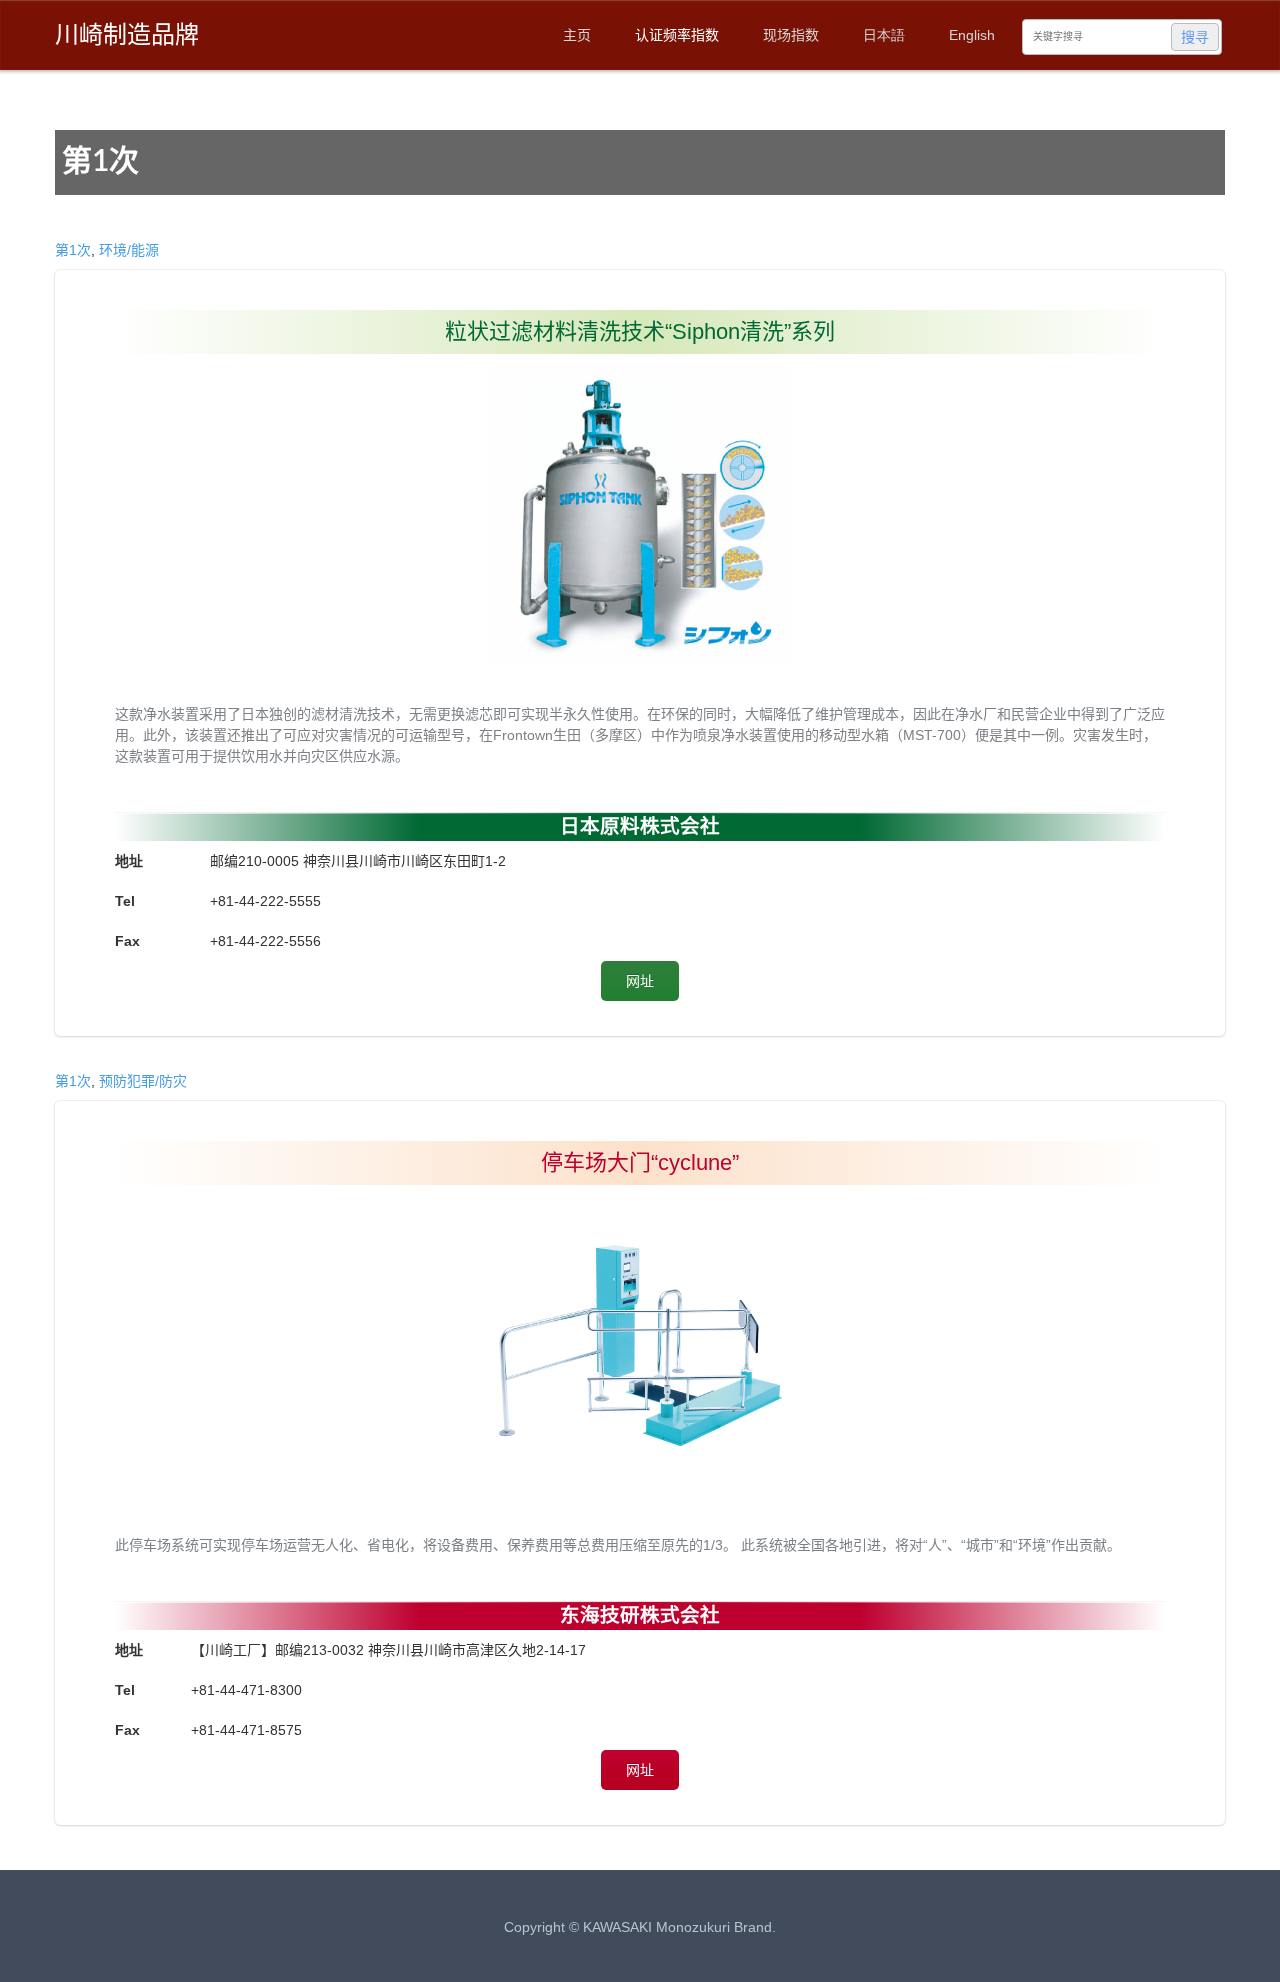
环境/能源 (129, 250)
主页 (577, 35)
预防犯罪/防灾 (143, 1081)
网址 (640, 981)
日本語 (884, 35)
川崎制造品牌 (127, 34)
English (972, 35)
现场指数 (791, 35)
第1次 (73, 250)
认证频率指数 (677, 35)
